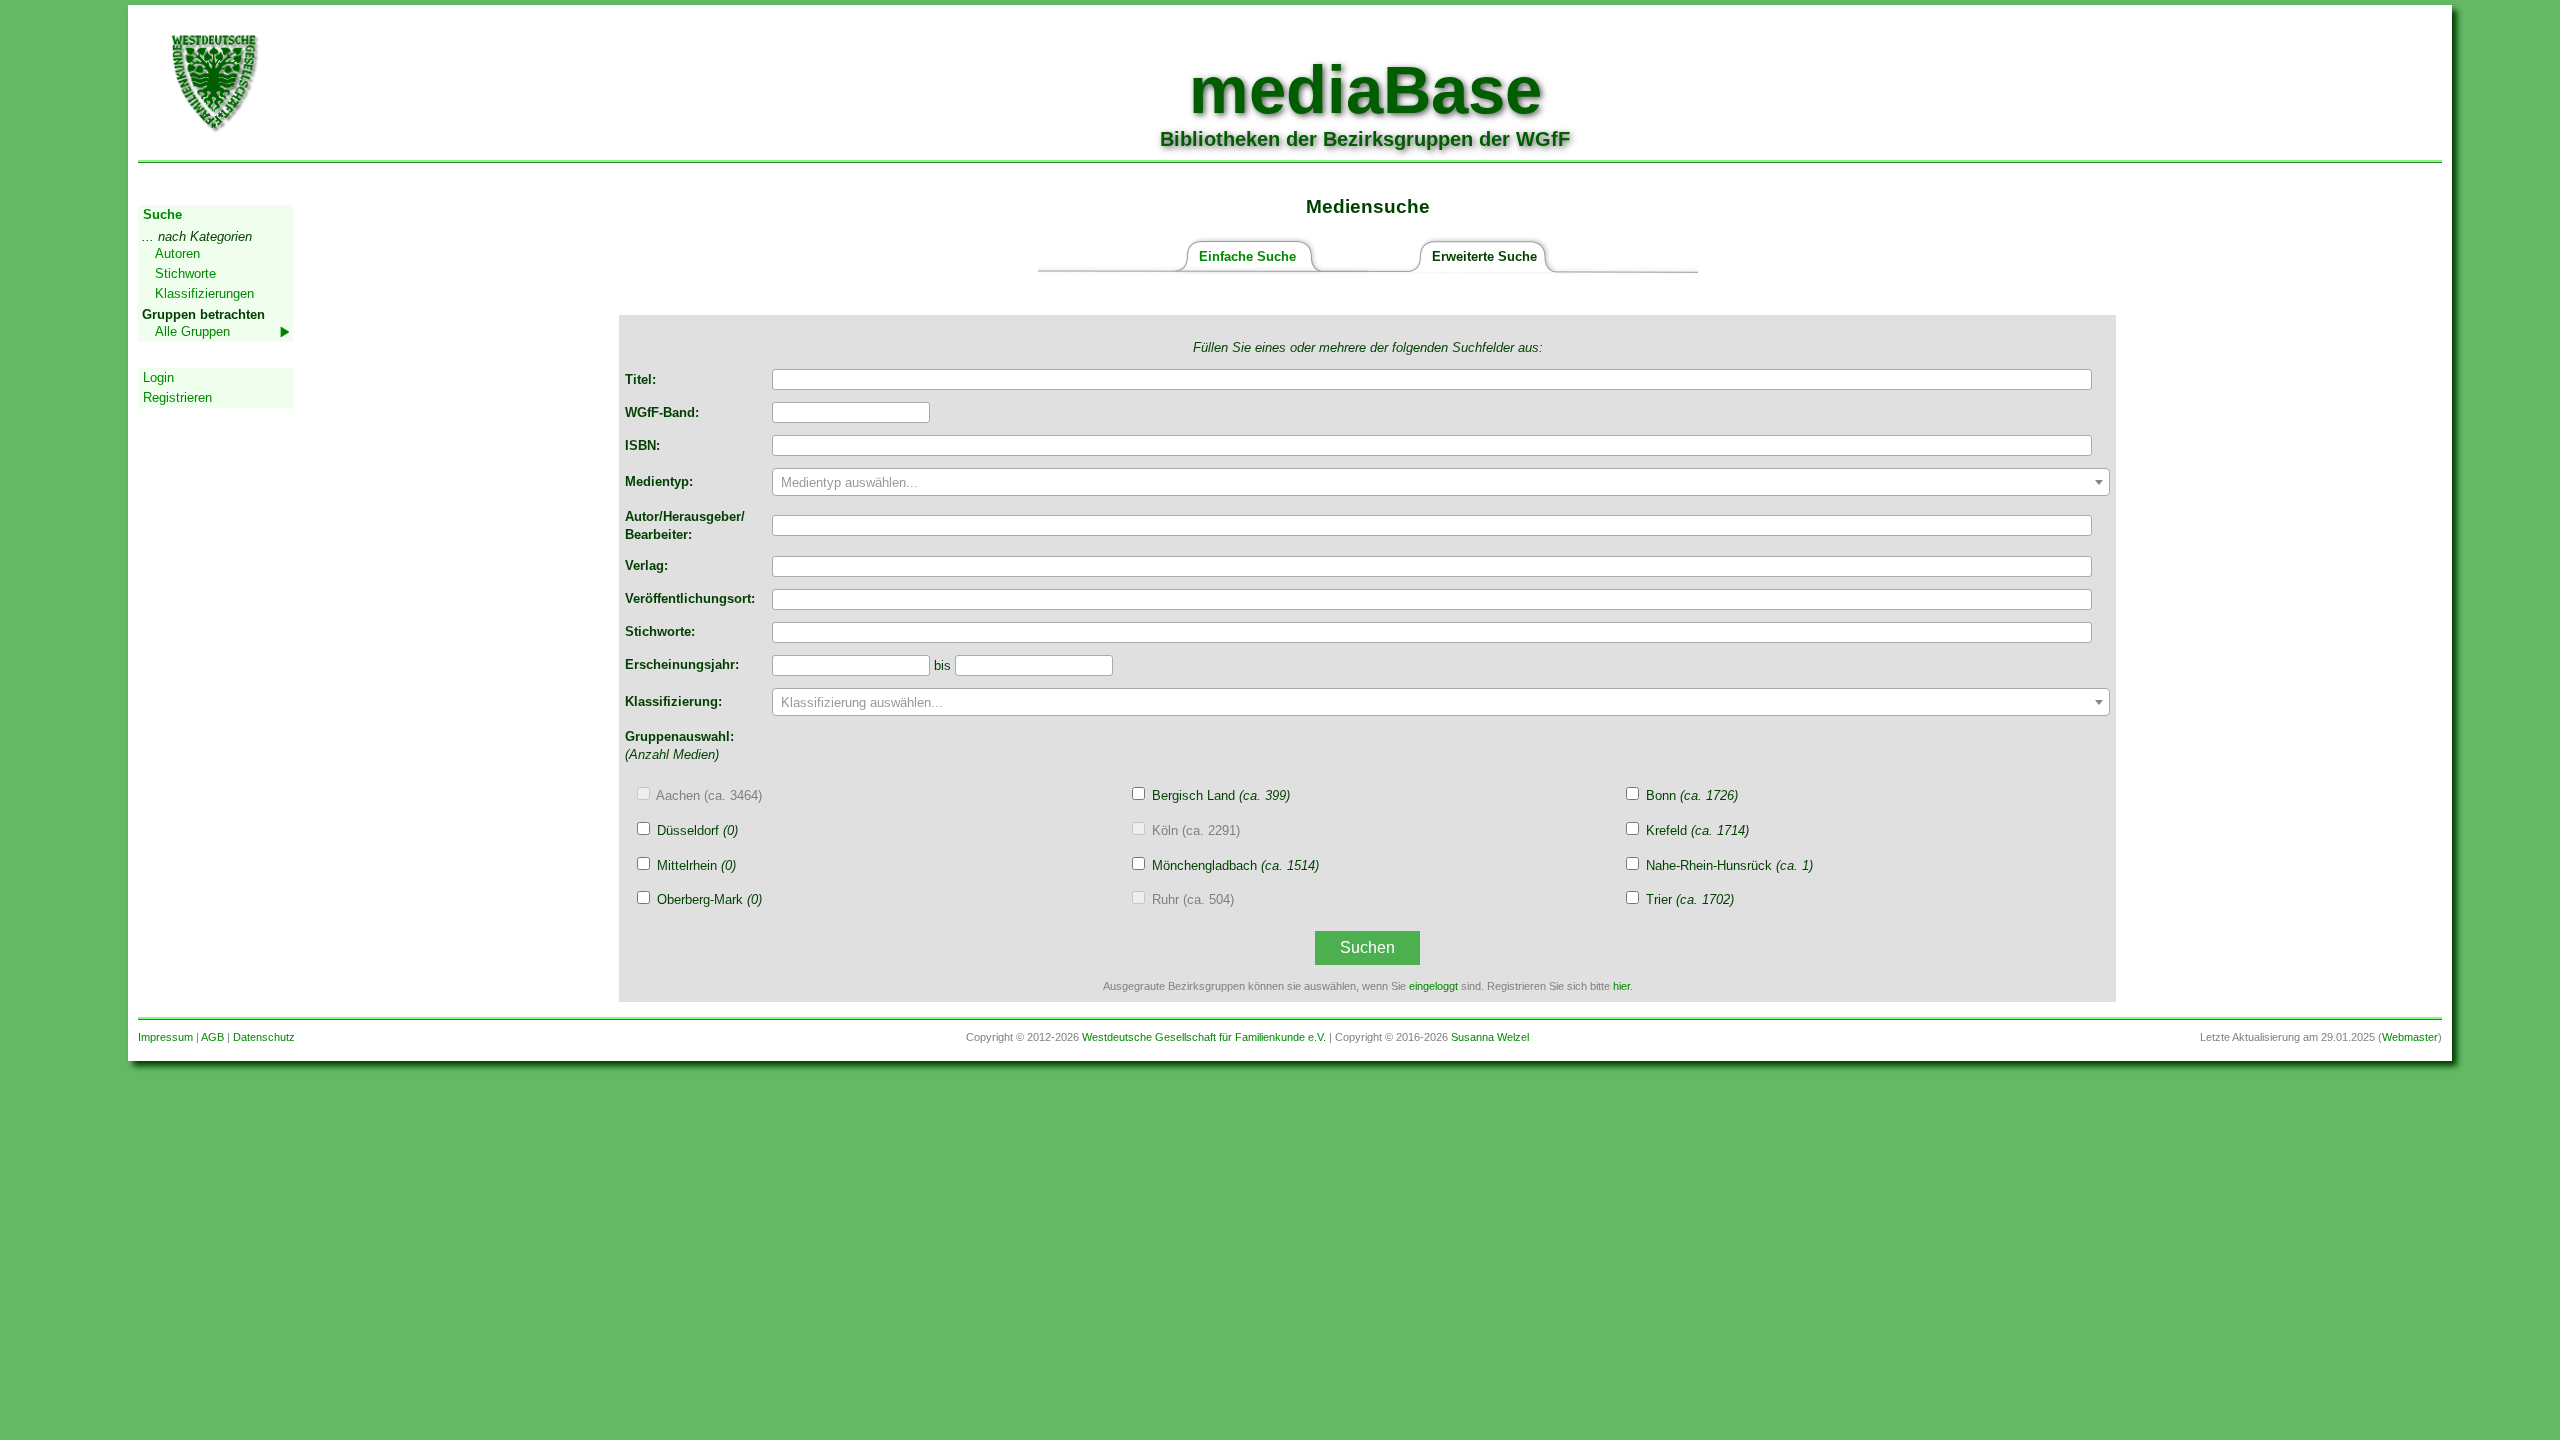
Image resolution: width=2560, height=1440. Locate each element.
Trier (1690, 899)
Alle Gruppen (192, 331)
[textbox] (1441, 483)
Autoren (177, 253)
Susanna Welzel (1490, 1037)
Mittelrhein (696, 865)
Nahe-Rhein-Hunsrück (1729, 865)
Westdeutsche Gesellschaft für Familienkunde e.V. (1204, 1037)
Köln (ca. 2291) (1196, 830)
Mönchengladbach (1235, 865)
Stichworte (185, 273)
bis (944, 665)
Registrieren (177, 397)
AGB (212, 1037)
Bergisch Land (1221, 795)
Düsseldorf (697, 830)
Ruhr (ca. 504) (1193, 899)
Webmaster (2410, 1037)
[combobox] (1441, 482)
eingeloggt (1433, 986)
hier (1621, 986)
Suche (162, 214)
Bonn (1692, 795)
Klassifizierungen (204, 293)
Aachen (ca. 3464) (709, 795)
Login (158, 377)
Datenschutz (264, 1037)
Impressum (165, 1037)
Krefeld (1697, 830)
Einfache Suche (1247, 256)
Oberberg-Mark (709, 899)
